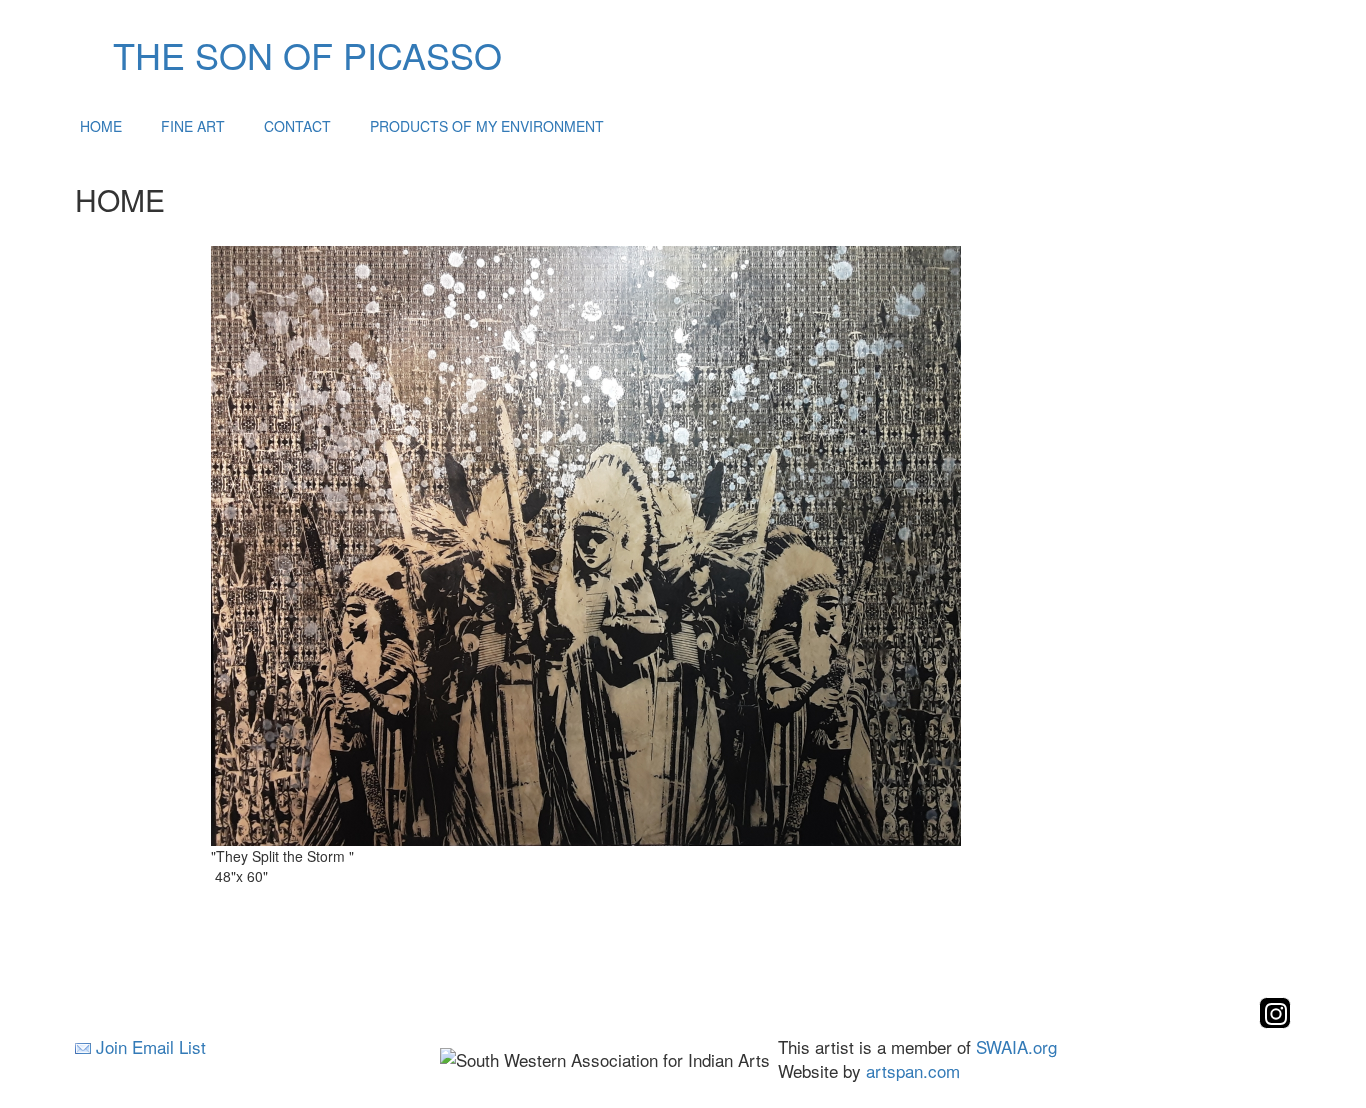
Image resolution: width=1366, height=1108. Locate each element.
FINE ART (193, 126)
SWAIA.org (1016, 1046)
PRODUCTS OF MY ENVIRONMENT (487, 126)
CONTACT (297, 126)
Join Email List (151, 1046)
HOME (101, 126)
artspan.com (913, 1070)
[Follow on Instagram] (1275, 1022)
